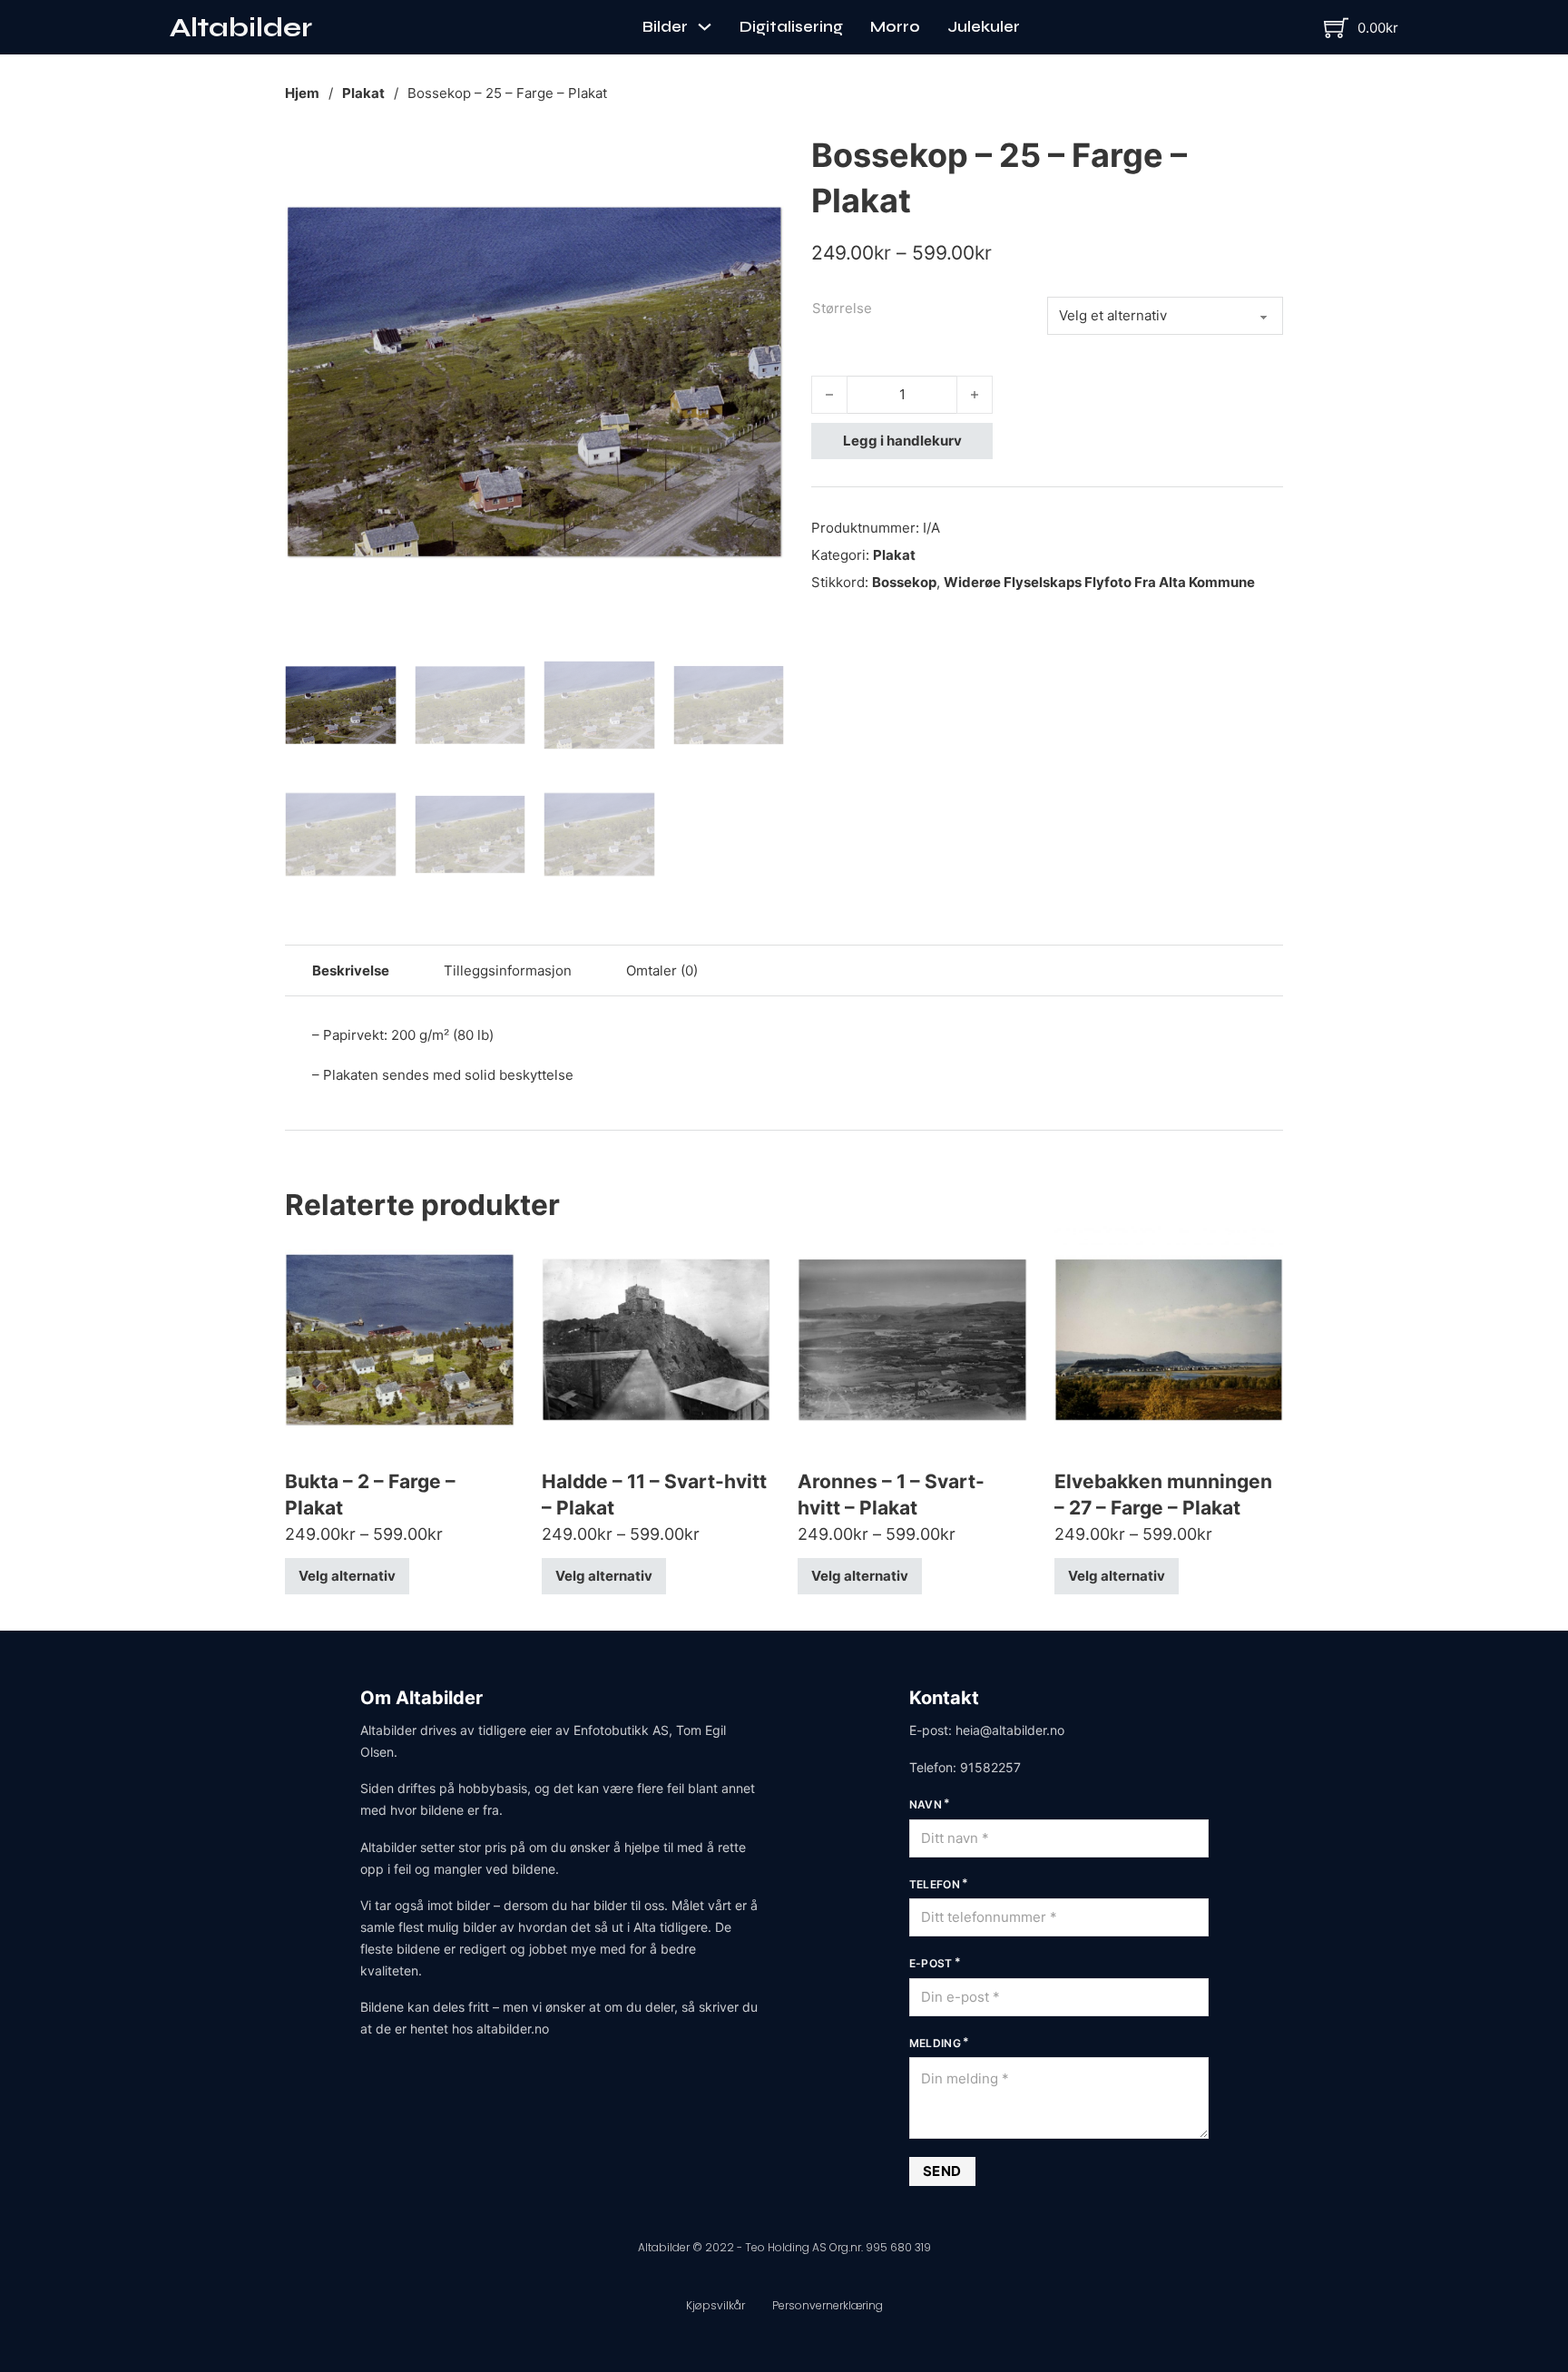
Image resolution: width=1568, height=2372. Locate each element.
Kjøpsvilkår (715, 2305)
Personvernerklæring (828, 2305)
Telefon (935, 1884)
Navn (926, 1804)
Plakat (363, 93)
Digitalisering (791, 27)
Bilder (665, 27)
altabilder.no (513, 2029)
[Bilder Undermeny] (705, 27)
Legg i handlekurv (902, 441)
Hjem (302, 93)
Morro (895, 27)
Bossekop (904, 582)
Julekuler (984, 27)
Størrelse (842, 308)
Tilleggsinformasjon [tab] (508, 970)
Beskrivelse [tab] (351, 970)
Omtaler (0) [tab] (662, 970)
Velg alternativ (347, 1576)
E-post (931, 1963)
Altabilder (241, 27)
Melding (936, 2043)
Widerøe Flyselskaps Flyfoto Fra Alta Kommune (1099, 582)
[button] (759, 157)
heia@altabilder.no (1010, 1730)
